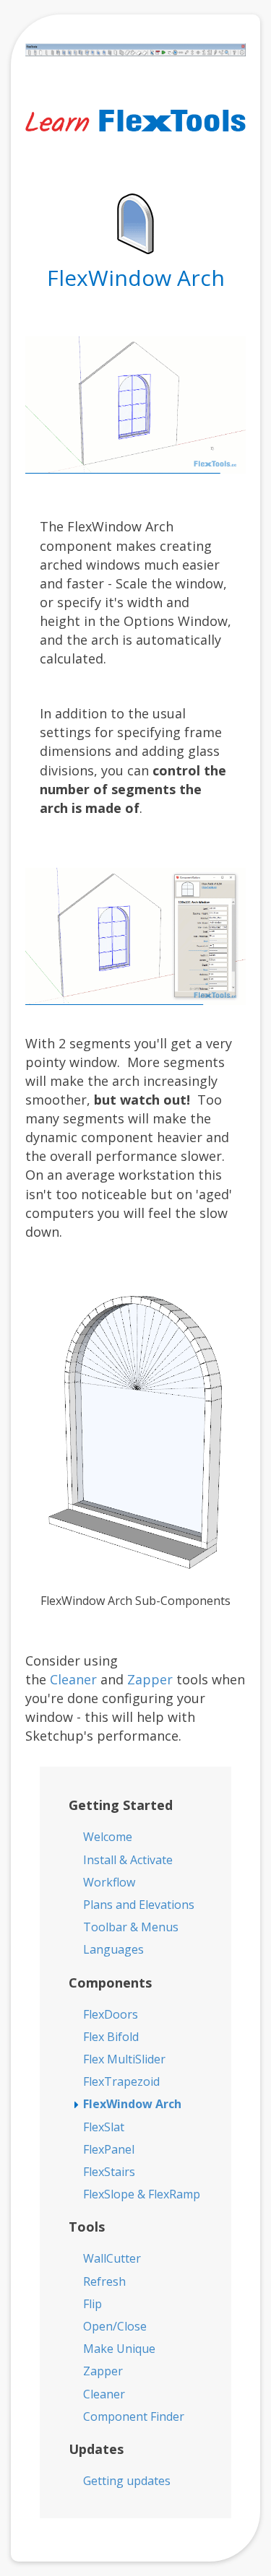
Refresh (104, 2281)
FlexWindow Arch (132, 2104)
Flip (93, 2304)
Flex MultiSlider (124, 2059)
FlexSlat (104, 2127)
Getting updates (127, 2481)
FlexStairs (109, 2172)
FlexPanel (109, 2149)
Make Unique (119, 2349)
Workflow (109, 1882)
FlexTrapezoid (121, 2081)
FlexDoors (111, 2014)
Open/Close (115, 2326)
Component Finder (134, 2416)
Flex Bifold (111, 2037)
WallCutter (112, 2258)
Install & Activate (128, 1860)
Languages (113, 1949)
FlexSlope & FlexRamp (142, 2194)
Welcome (108, 1837)
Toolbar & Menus (131, 1927)
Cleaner (73, 1679)
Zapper (150, 1679)
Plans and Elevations (139, 1905)
